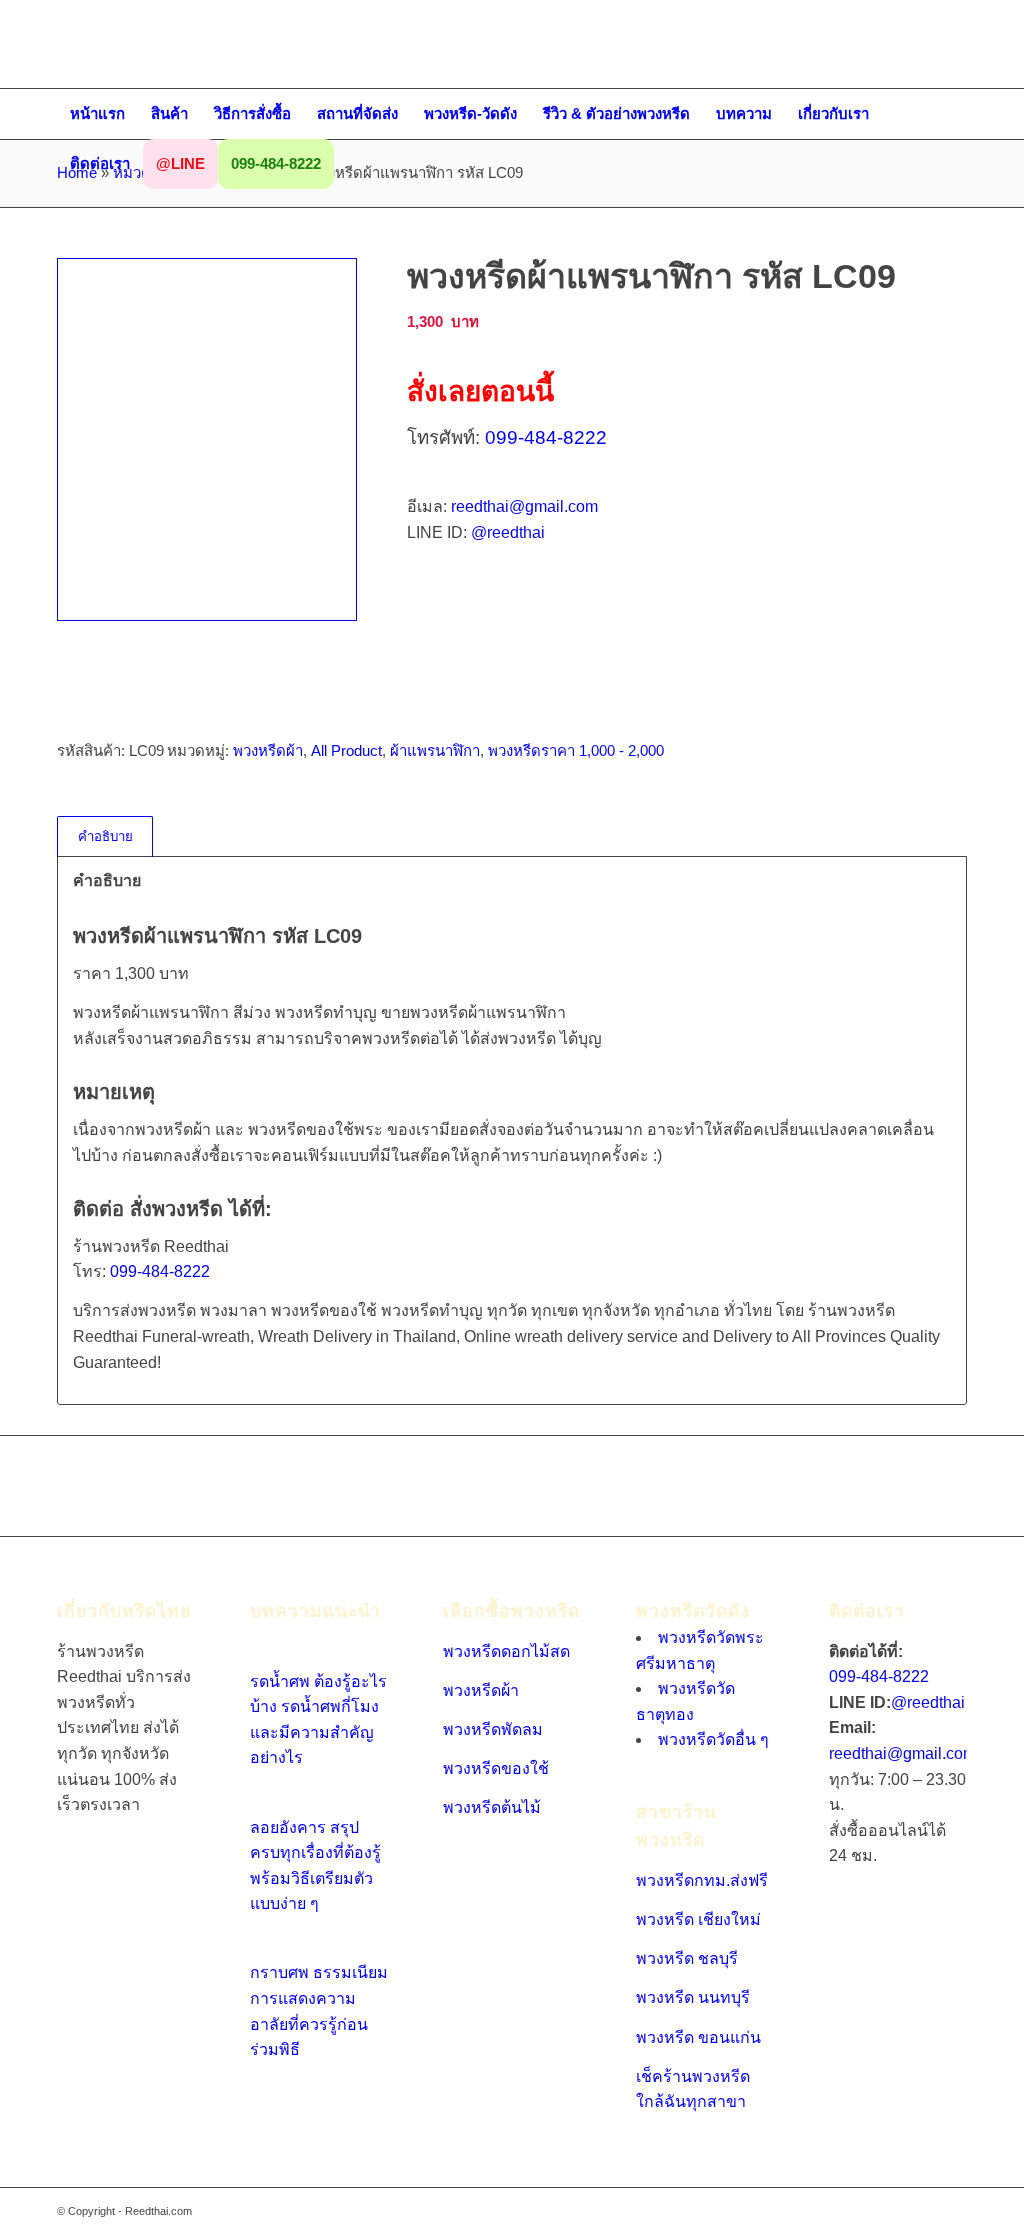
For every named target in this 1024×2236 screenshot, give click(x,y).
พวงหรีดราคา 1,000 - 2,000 (576, 750)
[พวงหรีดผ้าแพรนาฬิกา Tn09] (207, 439)
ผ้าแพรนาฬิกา (435, 750)
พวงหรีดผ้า (268, 750)
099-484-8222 (546, 437)
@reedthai (508, 532)
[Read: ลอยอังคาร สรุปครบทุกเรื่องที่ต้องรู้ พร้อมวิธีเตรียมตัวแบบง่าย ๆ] (268, 1801)
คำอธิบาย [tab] (105, 836)
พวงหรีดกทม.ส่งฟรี (702, 1880)
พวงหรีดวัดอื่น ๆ (713, 1739)
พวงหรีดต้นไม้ (492, 1807)
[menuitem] (97, 114)
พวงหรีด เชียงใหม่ (698, 1919)
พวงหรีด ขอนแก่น (698, 2037)
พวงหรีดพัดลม (493, 1729)
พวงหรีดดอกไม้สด (506, 1651)
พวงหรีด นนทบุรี (693, 1997)
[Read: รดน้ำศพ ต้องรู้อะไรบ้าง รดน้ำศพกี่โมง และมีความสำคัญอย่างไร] (268, 1655)
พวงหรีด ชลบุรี (687, 1958)
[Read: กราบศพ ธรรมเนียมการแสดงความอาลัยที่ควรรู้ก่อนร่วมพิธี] (268, 1947)
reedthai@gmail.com (524, 506)
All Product (346, 750)
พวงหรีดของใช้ (496, 1768)
